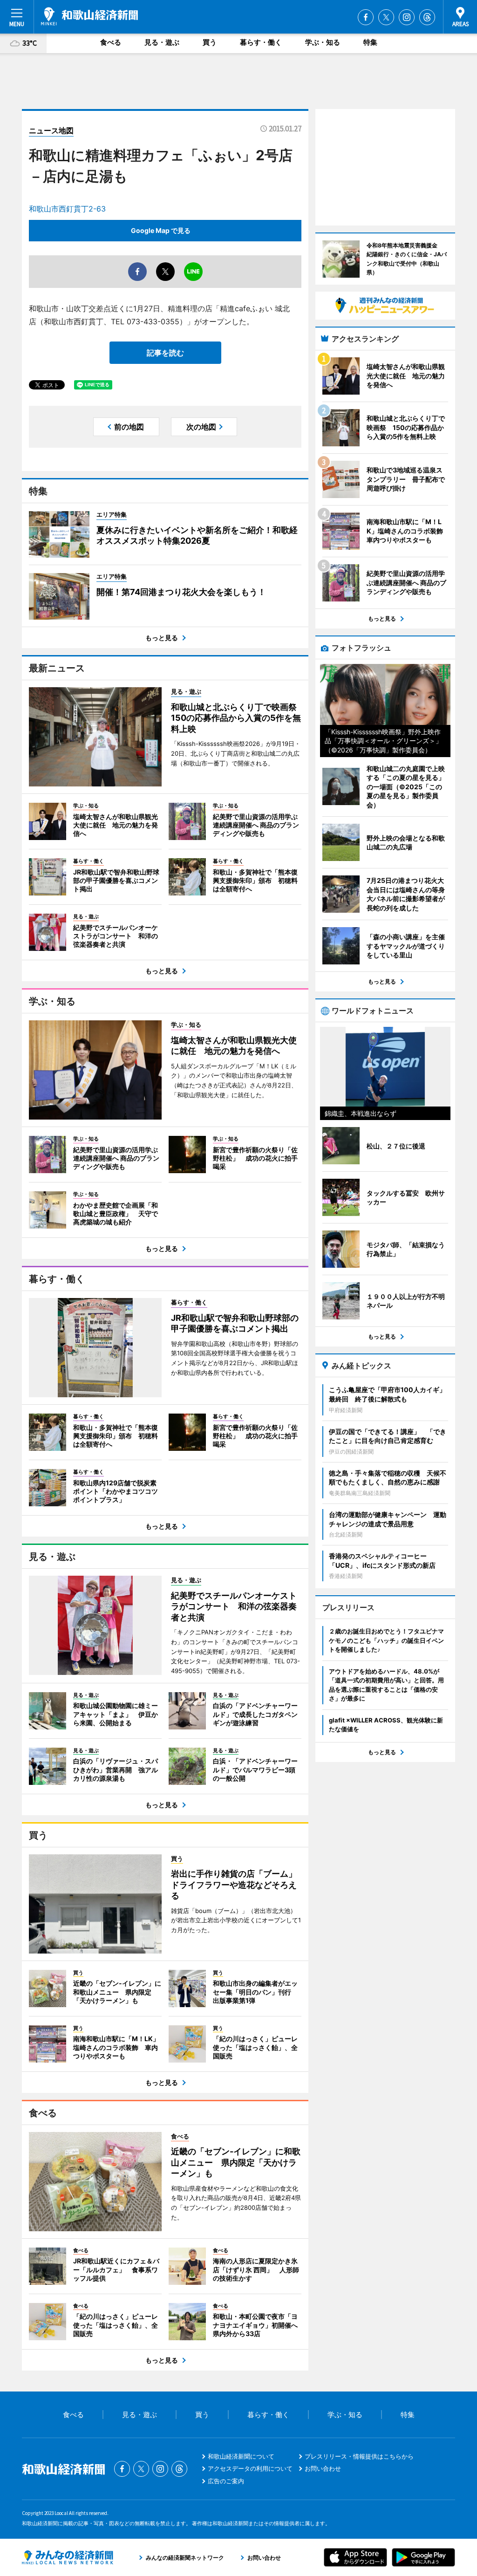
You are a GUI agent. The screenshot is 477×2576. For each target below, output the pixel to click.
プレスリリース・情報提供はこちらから (359, 2456)
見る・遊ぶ (162, 42)
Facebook (366, 17)
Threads (427, 17)
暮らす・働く (261, 42)
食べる (111, 42)
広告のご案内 (226, 2481)
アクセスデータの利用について (250, 2468)
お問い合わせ (323, 2468)
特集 (370, 42)
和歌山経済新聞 (89, 16)
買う (210, 42)
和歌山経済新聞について (241, 2456)
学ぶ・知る (323, 42)
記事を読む (165, 353)
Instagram (407, 17)
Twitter (386, 17)
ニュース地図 (51, 130)
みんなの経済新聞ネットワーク (68, 2557)
